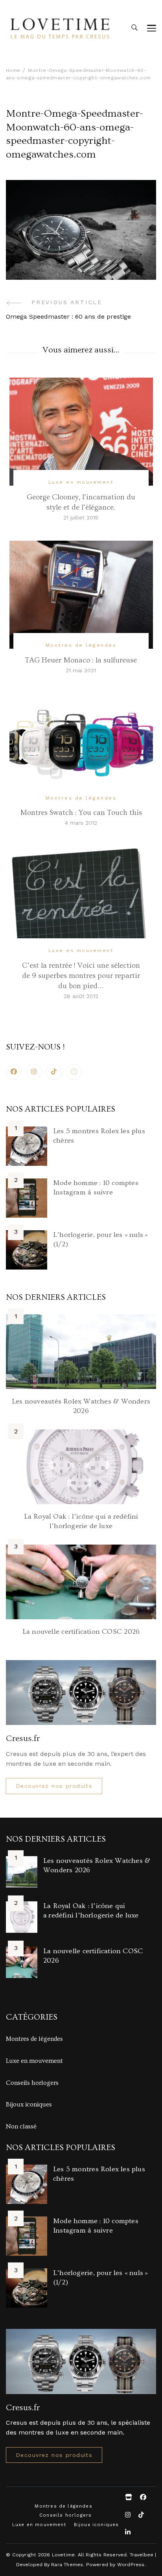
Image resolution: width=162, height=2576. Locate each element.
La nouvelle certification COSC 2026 (81, 1632)
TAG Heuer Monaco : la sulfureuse (81, 660)
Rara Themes (67, 2564)
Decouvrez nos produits (54, 1786)
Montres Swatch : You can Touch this (81, 813)
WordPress (131, 2564)
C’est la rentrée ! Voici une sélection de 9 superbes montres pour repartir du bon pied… (81, 976)
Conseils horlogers (32, 2083)
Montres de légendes (81, 645)
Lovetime (64, 2555)
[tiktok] (54, 1072)
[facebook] (14, 1072)
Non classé (21, 2126)
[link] (74, 1072)
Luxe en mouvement (81, 482)
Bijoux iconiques (29, 2104)
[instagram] (34, 1072)
